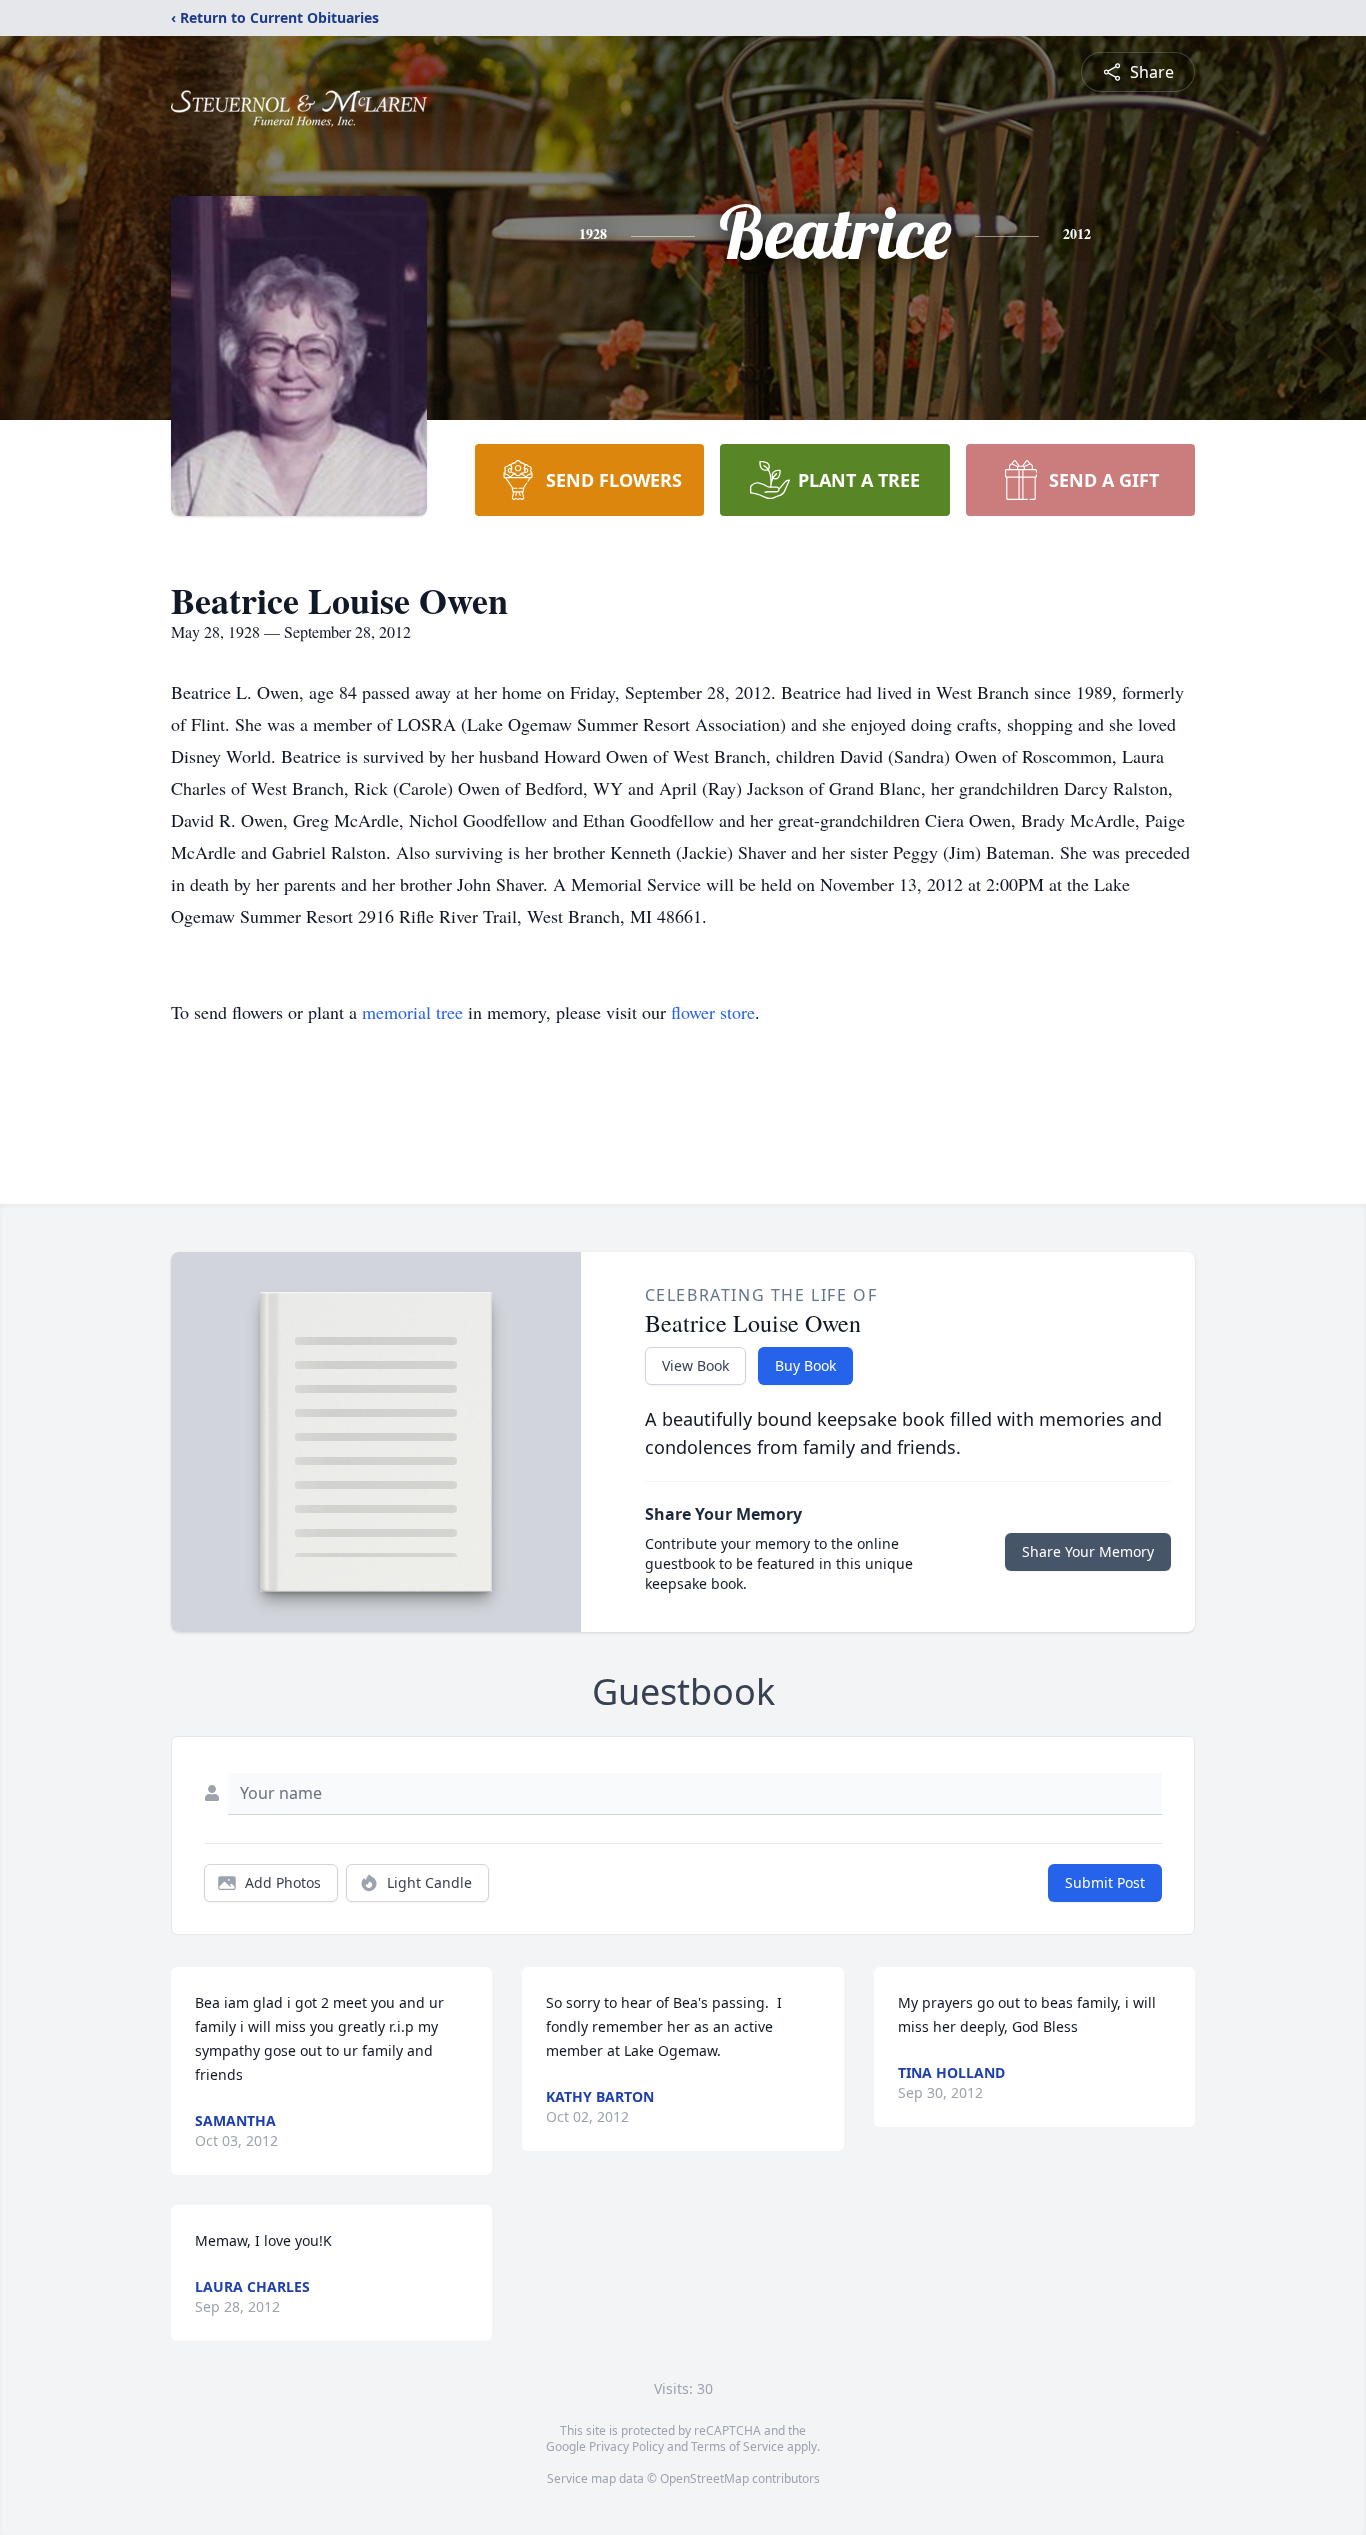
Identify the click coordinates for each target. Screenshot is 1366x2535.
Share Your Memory (1088, 1551)
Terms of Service (737, 2446)
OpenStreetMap (704, 2478)
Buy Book (805, 1365)
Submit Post (1105, 1882)
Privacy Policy (626, 2446)
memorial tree (412, 1012)
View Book (695, 1365)
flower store (713, 1012)
